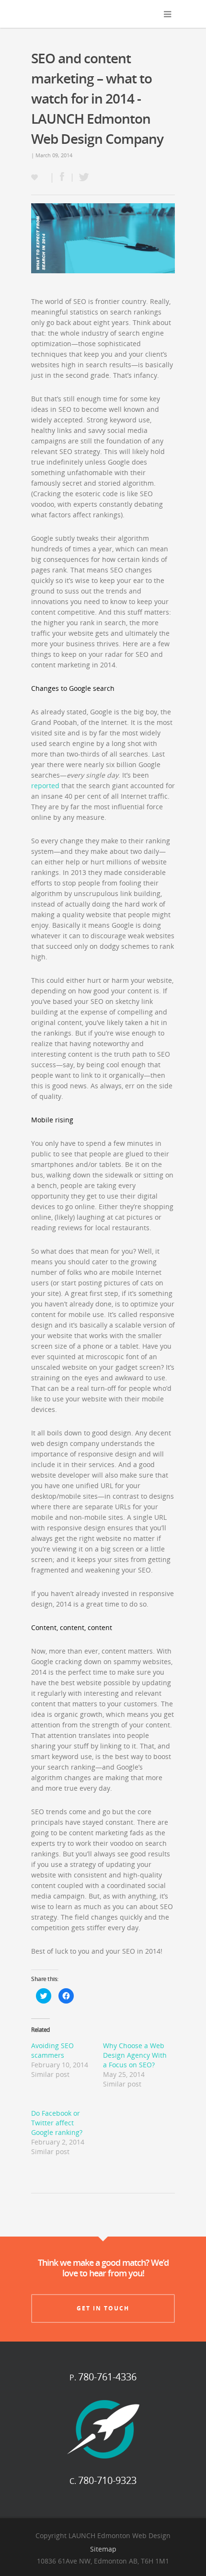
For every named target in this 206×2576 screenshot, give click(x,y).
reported (45, 786)
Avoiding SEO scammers (52, 2050)
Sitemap (103, 2549)
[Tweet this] (81, 178)
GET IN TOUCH (103, 2308)
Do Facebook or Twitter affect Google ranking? (57, 2123)
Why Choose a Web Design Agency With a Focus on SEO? (135, 2055)
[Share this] (62, 178)
